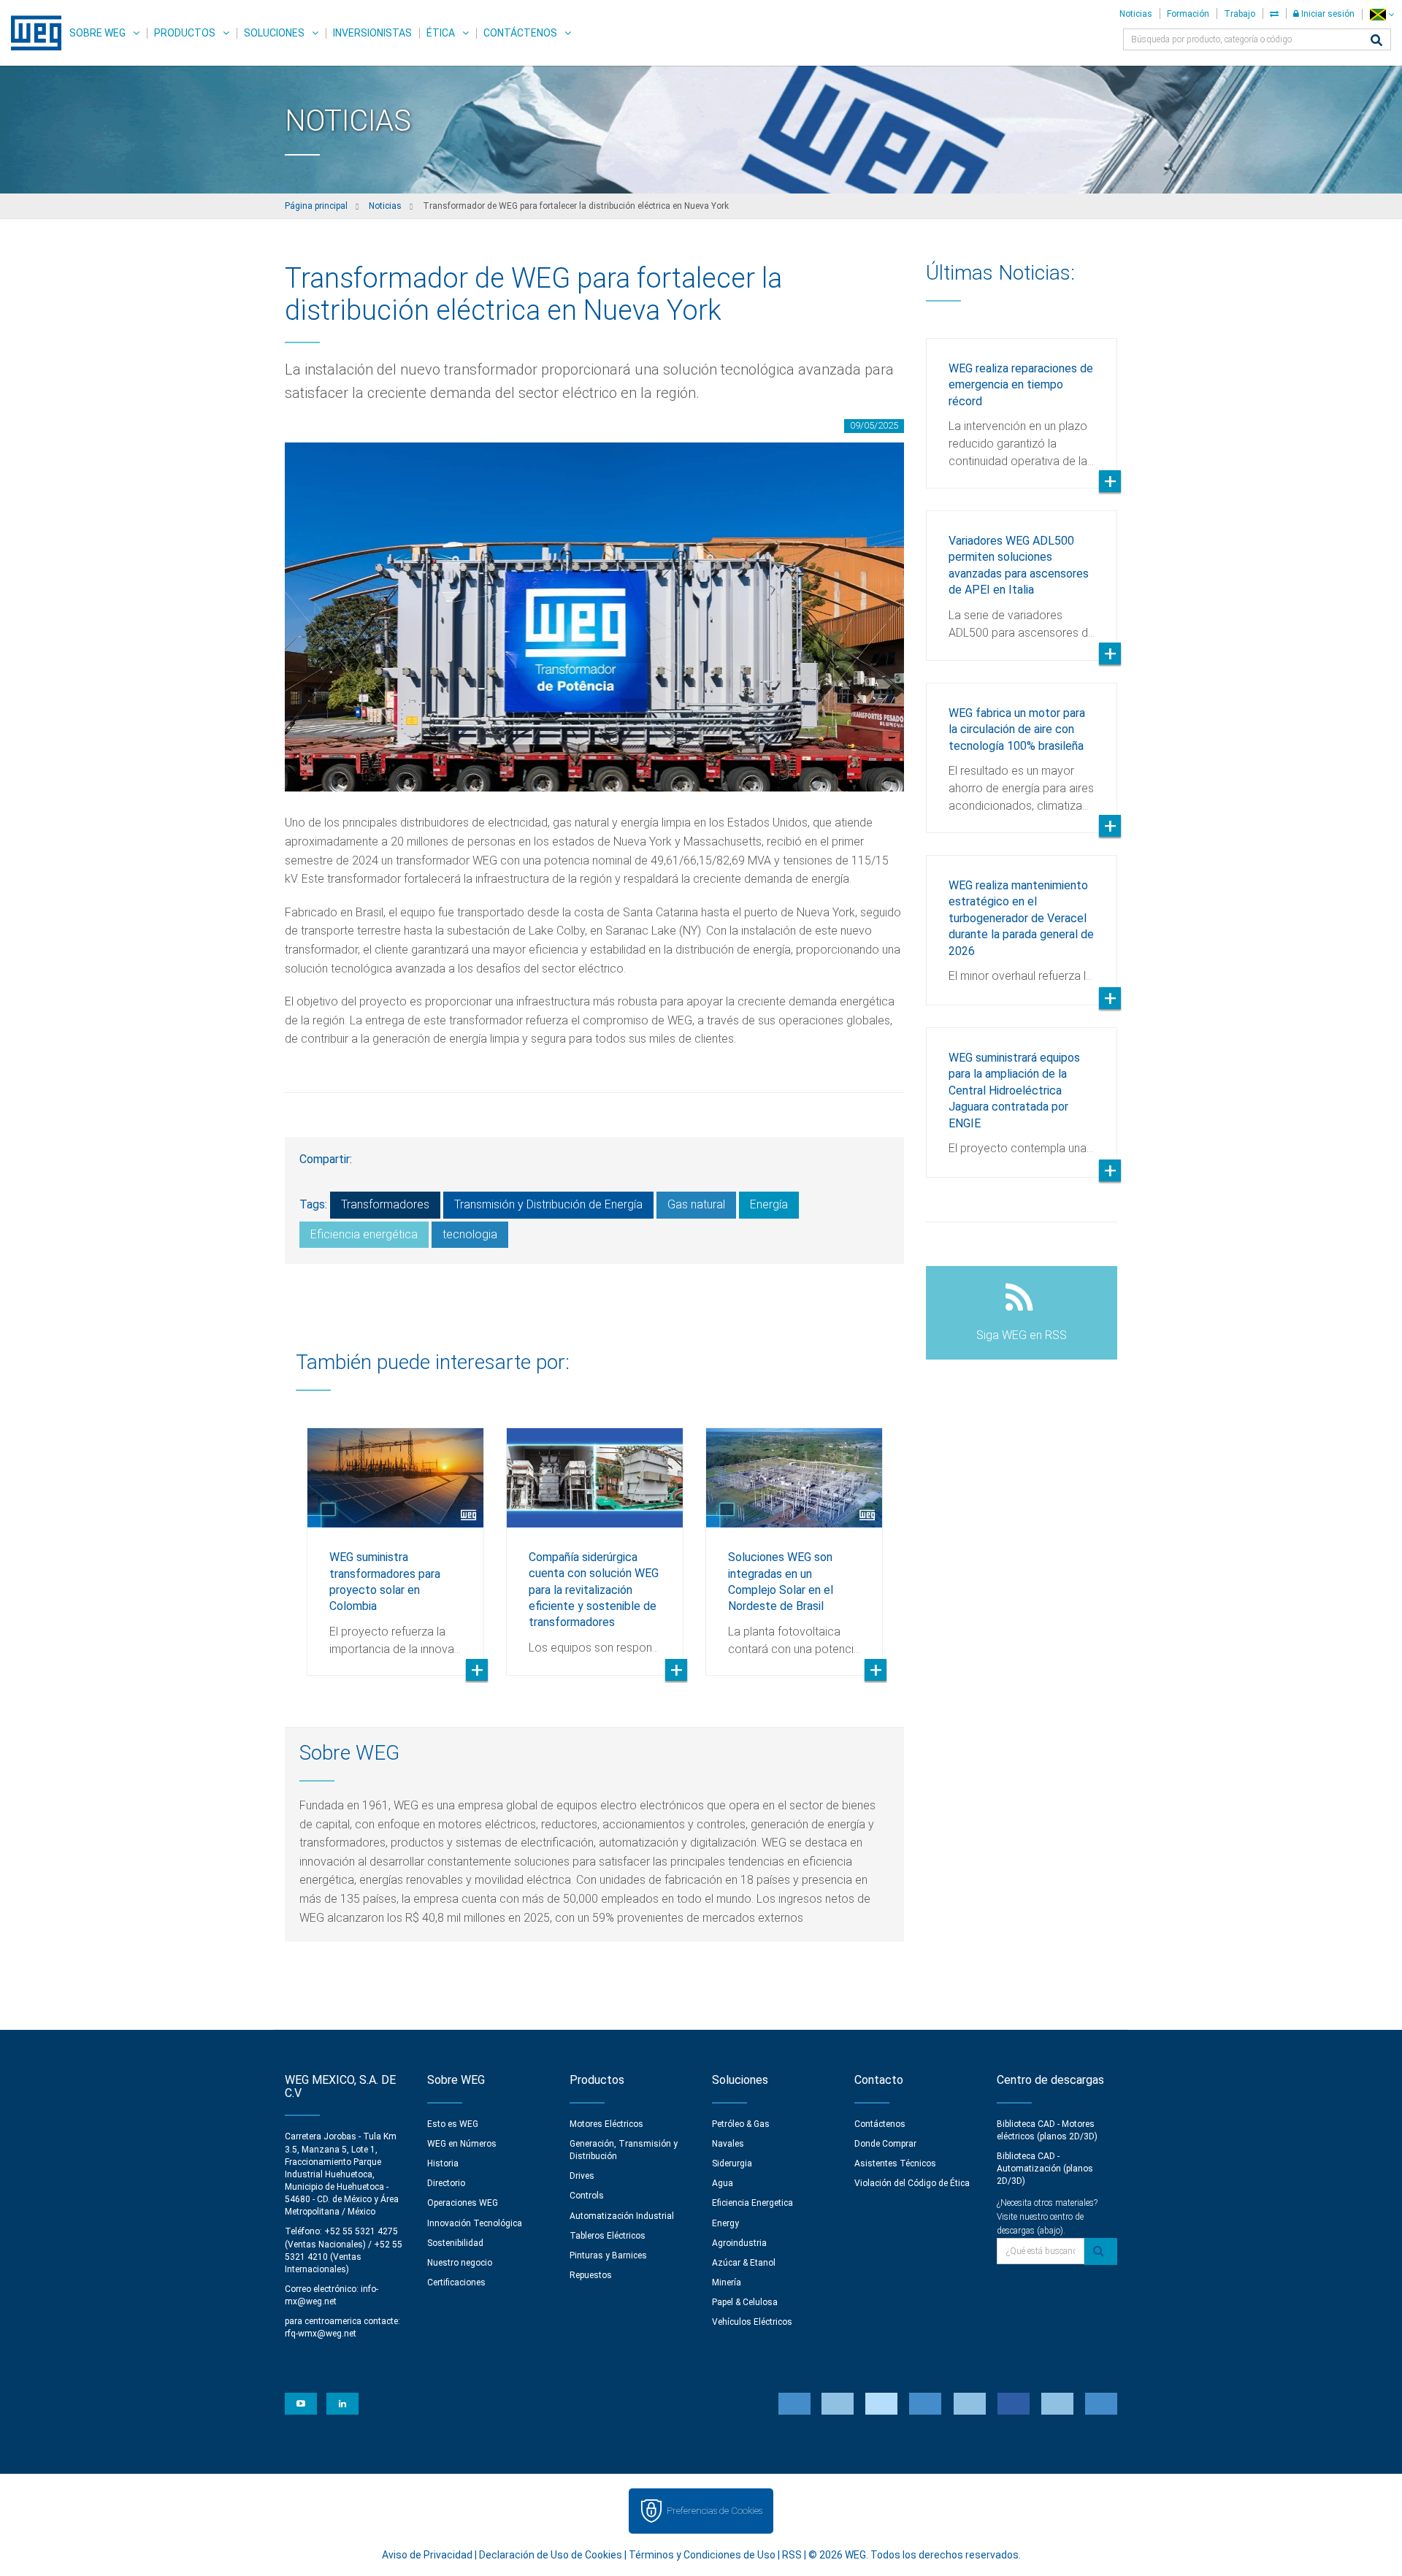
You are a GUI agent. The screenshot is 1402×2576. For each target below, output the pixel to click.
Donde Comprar (885, 2144)
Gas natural (696, 1204)
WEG (31, 33)
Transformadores (385, 1204)
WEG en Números (462, 2144)
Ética (441, 33)
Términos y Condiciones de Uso (702, 2555)
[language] (1382, 14)
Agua (723, 2183)
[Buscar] (1376, 41)
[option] (395, 1541)
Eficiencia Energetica (752, 2203)
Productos (185, 33)
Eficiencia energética (364, 1234)
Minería (727, 2282)
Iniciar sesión (1327, 14)
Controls (587, 2196)
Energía (769, 1204)
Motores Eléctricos (606, 2124)
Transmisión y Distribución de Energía (548, 1204)
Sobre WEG (97, 33)
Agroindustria (739, 2243)
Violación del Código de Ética (912, 2183)
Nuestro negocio (460, 2263)
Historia (443, 2163)
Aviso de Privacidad (427, 2555)
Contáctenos (520, 33)
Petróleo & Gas (741, 2124)
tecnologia (470, 1234)
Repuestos (591, 2275)
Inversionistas (372, 33)
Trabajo (1240, 14)
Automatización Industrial (622, 2216)
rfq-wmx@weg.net (321, 2334)
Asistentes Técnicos (895, 2163)
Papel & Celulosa (745, 2302)
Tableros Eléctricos (608, 2236)
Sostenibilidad (455, 2243)
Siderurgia (732, 2163)
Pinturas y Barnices (608, 2255)
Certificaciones (456, 2282)
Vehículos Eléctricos (752, 2322)
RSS (792, 2555)
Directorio (446, 2183)
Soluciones (274, 33)
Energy (725, 2223)
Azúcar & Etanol (744, 2263)
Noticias (1136, 14)
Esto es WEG (453, 2124)
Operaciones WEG (463, 2203)
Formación (1188, 14)
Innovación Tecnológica (475, 2223)
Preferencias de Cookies (715, 2511)
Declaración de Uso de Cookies (551, 2555)
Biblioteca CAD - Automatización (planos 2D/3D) (1045, 2169)
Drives (582, 2176)
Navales (728, 2144)
